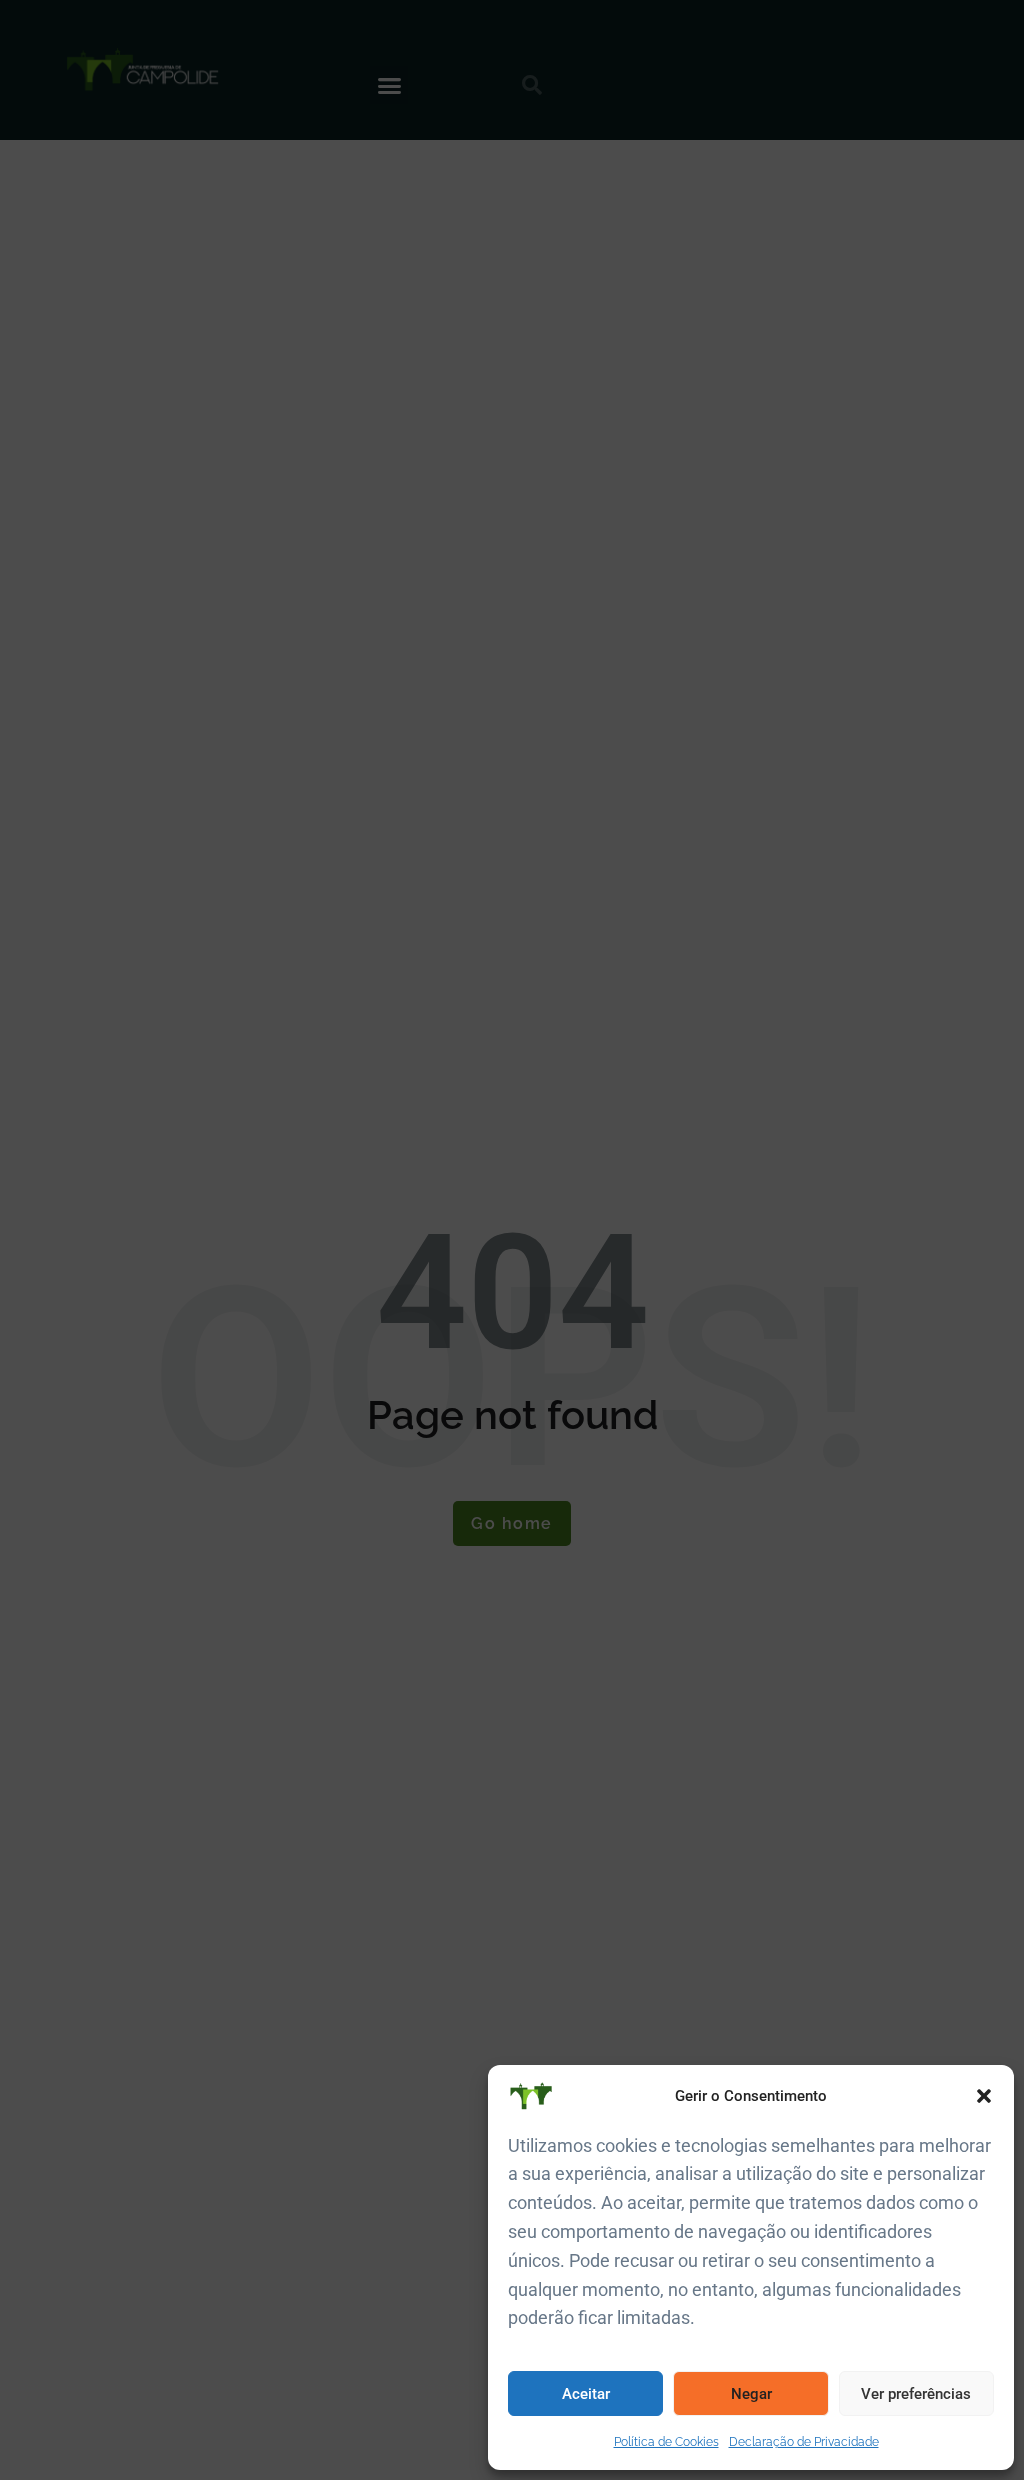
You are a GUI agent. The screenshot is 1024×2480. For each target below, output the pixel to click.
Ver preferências (916, 2394)
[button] (984, 2096)
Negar (751, 2394)
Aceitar (586, 2394)
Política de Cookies (666, 2442)
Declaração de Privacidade (804, 2442)
